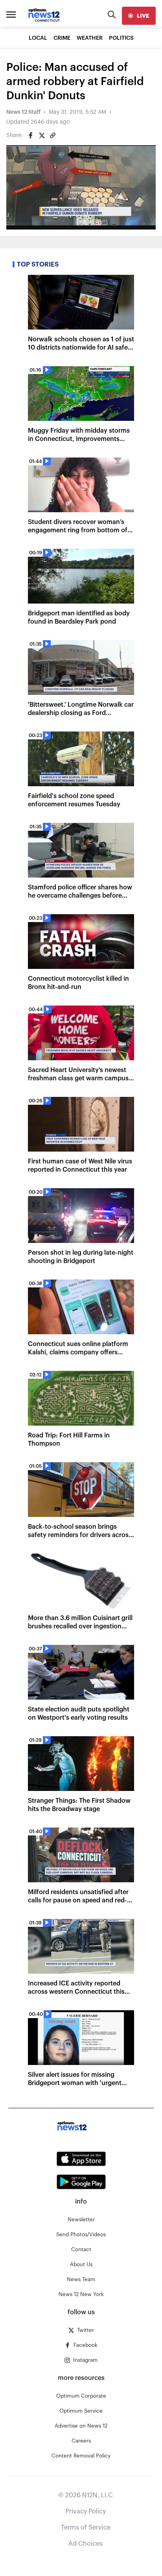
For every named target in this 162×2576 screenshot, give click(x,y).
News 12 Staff (23, 112)
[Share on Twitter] (42, 135)
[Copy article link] (53, 135)
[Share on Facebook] (31, 135)
